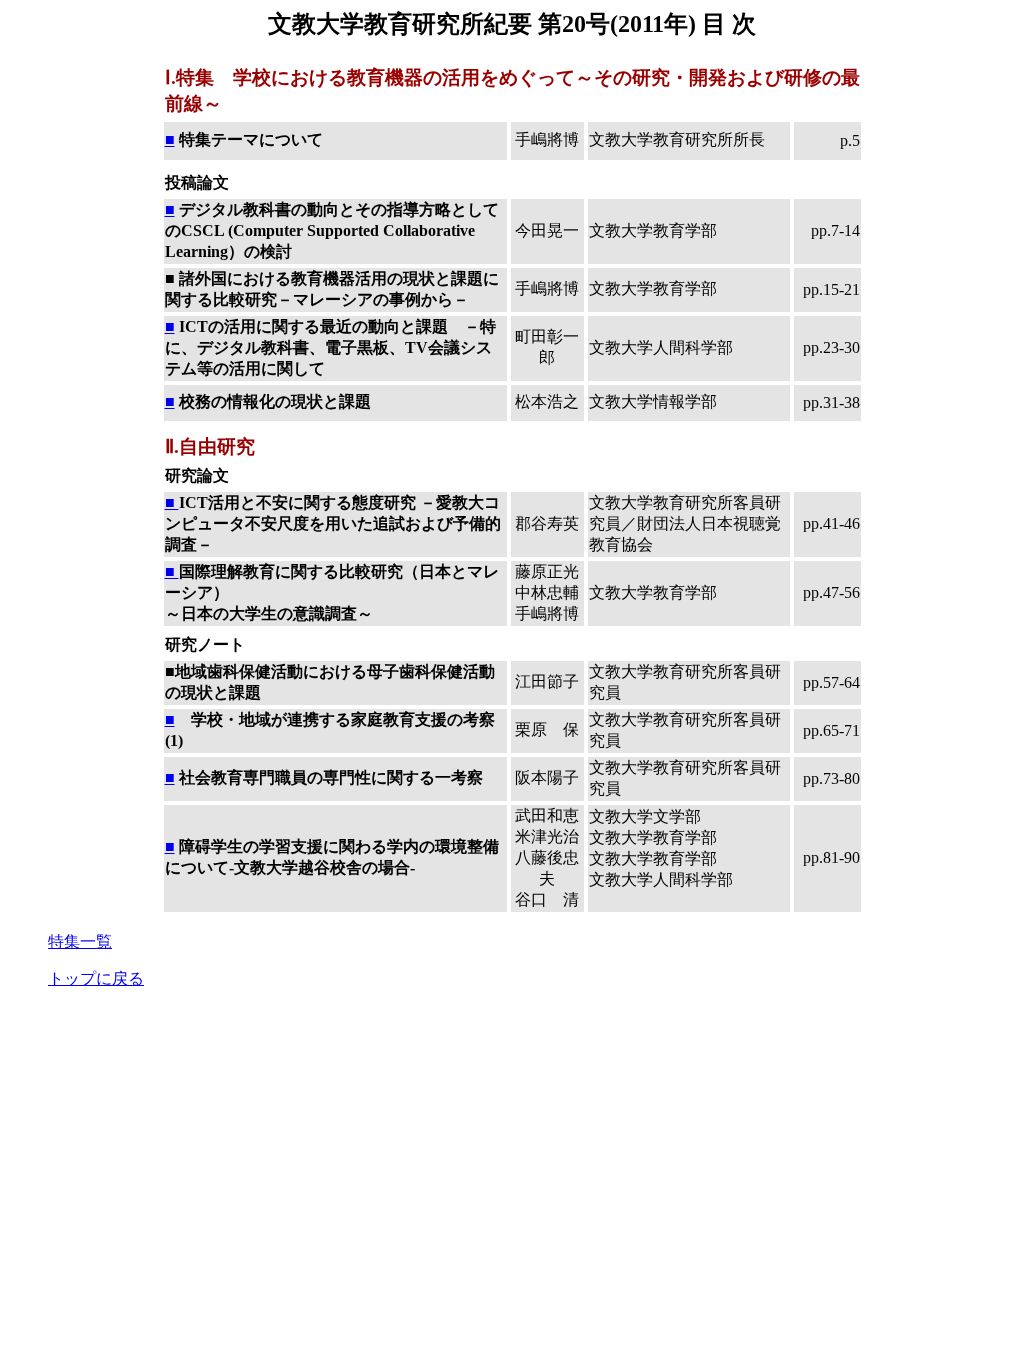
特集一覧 (80, 941)
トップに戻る (96, 978)
